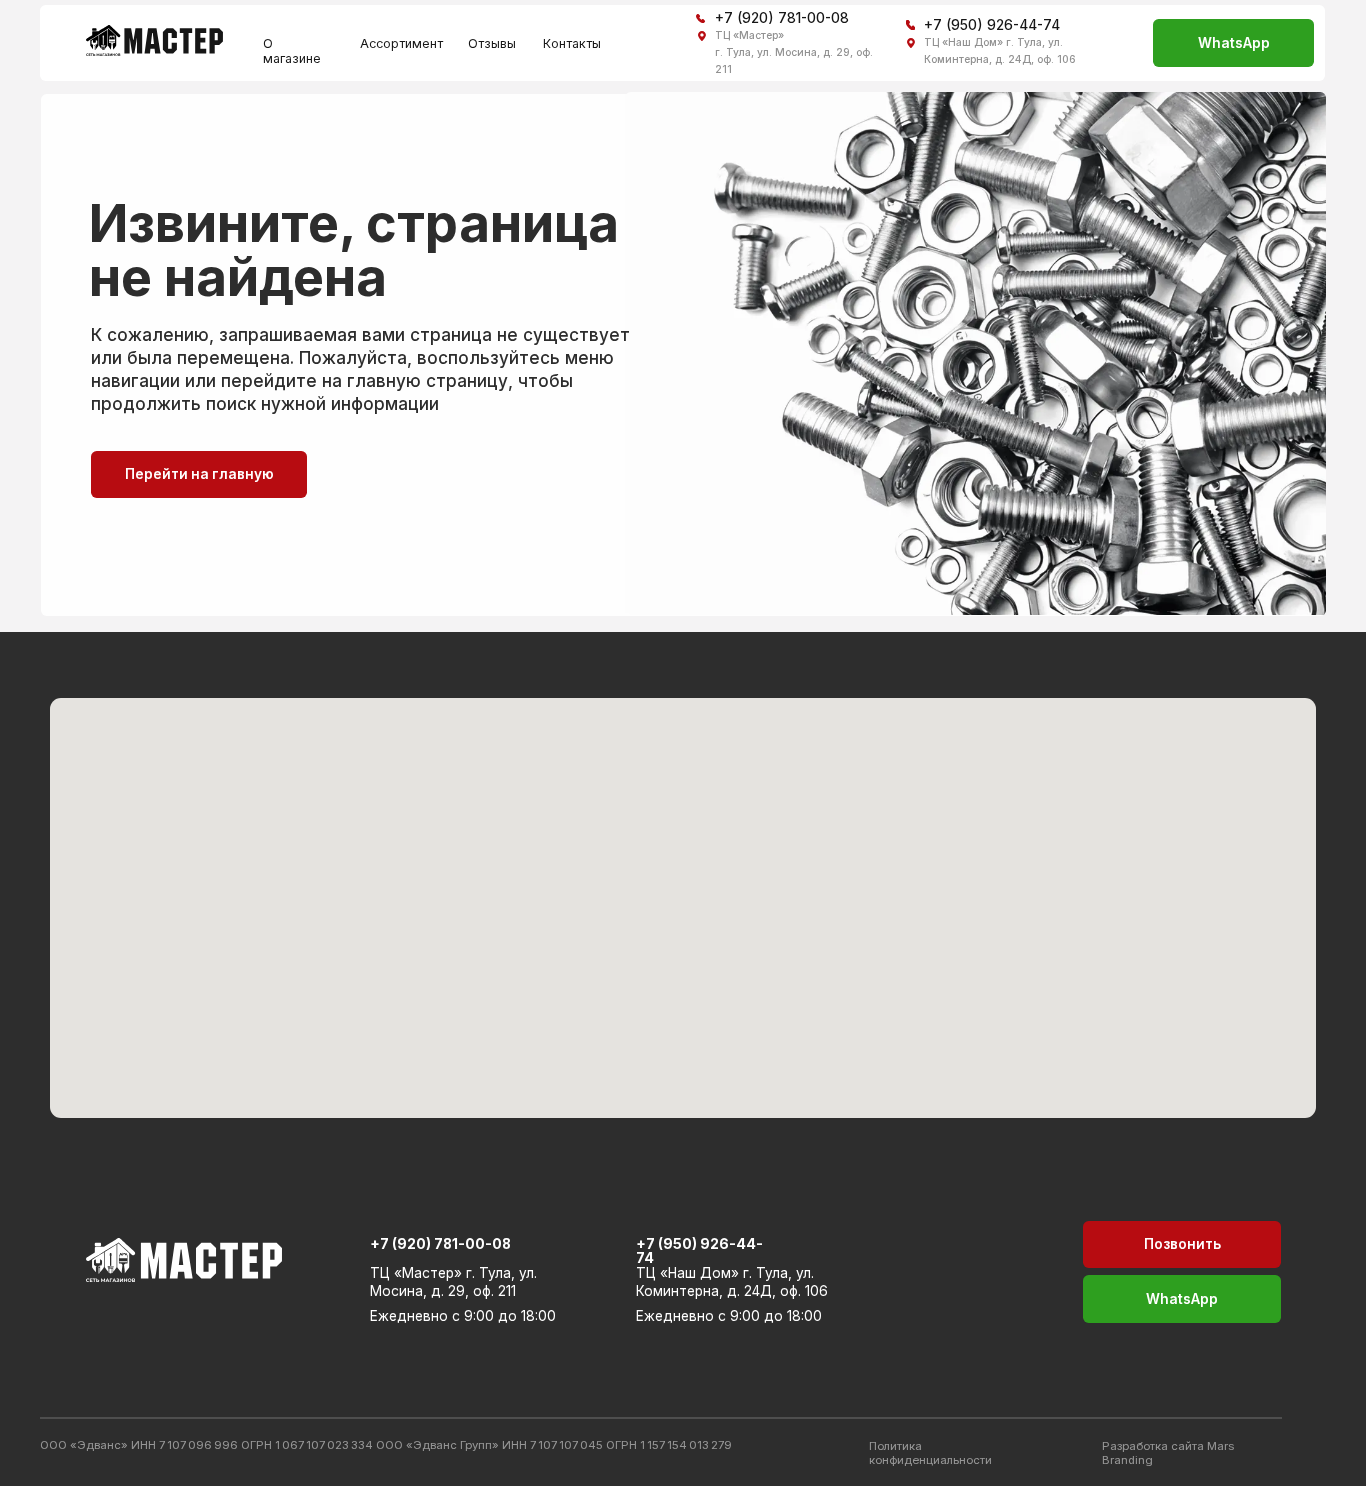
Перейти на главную (199, 474)
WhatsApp (1234, 43)
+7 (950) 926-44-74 (992, 25)
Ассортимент (401, 43)
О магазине (292, 51)
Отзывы (492, 43)
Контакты (572, 43)
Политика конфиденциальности (930, 1453)
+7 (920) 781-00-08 (782, 18)
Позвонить (1182, 1244)
